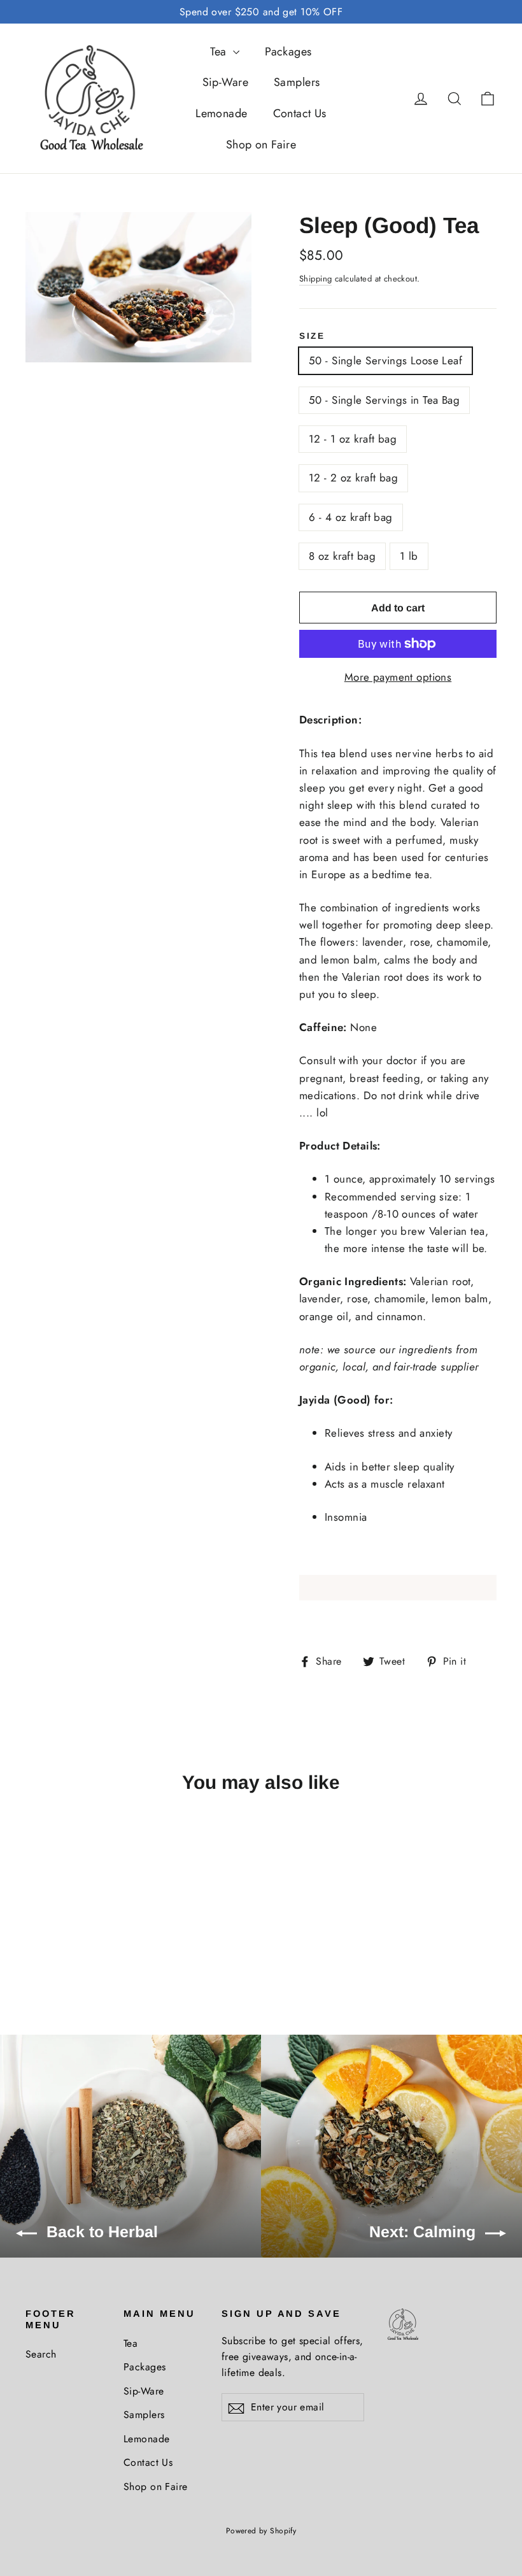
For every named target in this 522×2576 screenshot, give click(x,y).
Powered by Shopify (261, 2531)
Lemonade (221, 113)
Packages (288, 52)
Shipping (315, 279)
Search (41, 2354)
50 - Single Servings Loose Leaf (385, 360)
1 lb (409, 556)
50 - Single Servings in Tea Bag (384, 400)
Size (312, 336)
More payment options (398, 677)
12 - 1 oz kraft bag (353, 439)
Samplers (297, 82)
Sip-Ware (225, 82)
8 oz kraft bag (342, 556)
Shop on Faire (261, 145)
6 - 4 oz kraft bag (351, 517)
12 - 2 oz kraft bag (353, 478)
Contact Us (300, 113)
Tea (220, 52)
